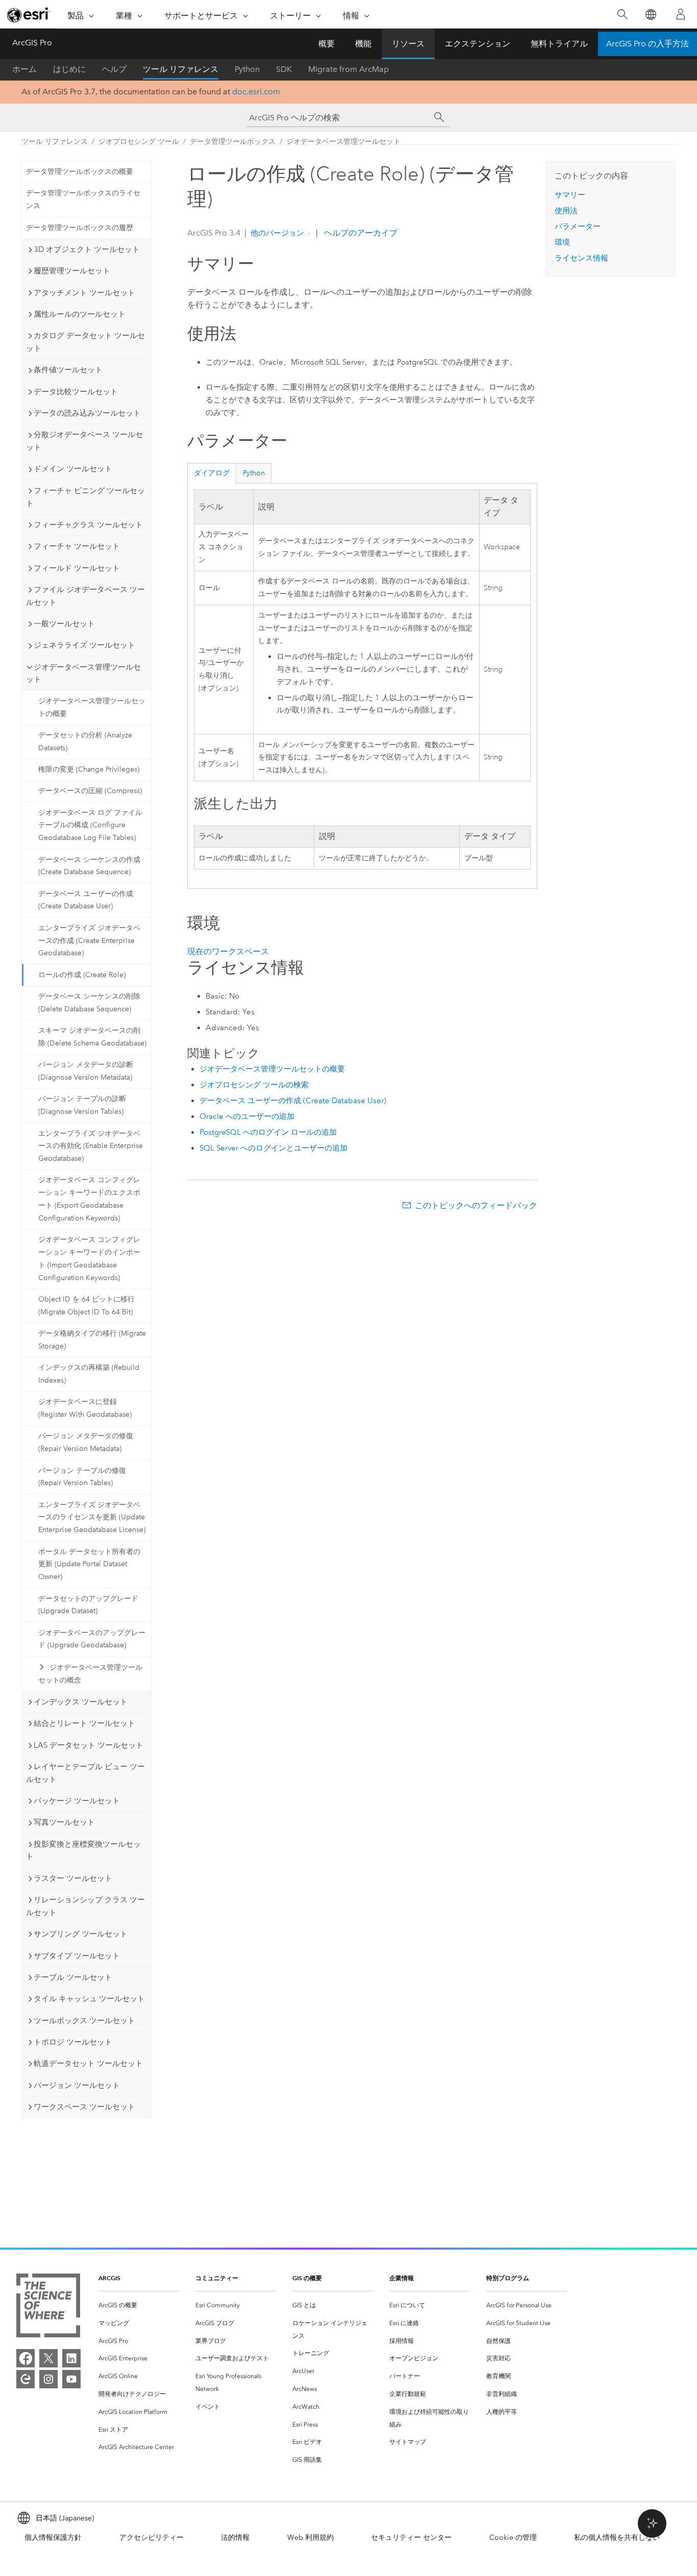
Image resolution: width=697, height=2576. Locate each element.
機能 (363, 44)
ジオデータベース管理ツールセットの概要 (92, 707)
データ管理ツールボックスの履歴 (80, 228)
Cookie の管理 (513, 2537)
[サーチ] (439, 117)
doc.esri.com (256, 92)
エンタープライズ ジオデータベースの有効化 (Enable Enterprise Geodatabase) (91, 1146)
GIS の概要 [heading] (307, 2278)
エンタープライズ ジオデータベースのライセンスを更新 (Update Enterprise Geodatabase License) (92, 1517)
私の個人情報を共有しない (617, 2537)
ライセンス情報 (581, 258)
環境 (562, 242)
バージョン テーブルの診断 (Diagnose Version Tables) (82, 1105)
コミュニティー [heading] (217, 2278)
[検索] (622, 15)
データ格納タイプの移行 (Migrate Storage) (92, 1340)
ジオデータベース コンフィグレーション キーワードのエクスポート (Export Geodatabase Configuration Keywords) (89, 1199)
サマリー (570, 195)
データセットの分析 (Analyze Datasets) (85, 742)
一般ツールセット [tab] (64, 624)
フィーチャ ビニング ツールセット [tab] (85, 497)
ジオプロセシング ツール (139, 142)
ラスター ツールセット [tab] (73, 1878)
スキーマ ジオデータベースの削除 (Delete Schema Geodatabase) (92, 1037)
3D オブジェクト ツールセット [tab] (87, 249)
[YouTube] (71, 2379)
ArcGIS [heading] (109, 2278)
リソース (408, 44)
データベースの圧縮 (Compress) (90, 791)
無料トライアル (559, 44)
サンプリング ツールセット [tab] (81, 1934)
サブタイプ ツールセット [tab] (77, 1956)
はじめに (69, 69)
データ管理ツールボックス (233, 142)
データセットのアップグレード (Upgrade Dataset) (88, 1605)
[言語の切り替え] (650, 15)
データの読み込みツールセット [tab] (87, 413)
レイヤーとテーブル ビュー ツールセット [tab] (85, 1773)
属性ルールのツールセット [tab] (80, 314)
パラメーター (578, 226)
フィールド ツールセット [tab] (77, 568)
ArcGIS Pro (32, 43)
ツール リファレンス (181, 69)
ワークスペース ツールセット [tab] (84, 2107)
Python (247, 69)
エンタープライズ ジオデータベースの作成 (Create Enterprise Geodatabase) (89, 941)
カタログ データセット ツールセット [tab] (85, 342)
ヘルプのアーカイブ (360, 233)
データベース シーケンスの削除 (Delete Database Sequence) (89, 1003)
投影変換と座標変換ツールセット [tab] (83, 1851)
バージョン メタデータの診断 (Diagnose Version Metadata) (86, 1071)
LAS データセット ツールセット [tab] (89, 1745)
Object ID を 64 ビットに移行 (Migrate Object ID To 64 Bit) (86, 1306)
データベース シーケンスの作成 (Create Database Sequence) (89, 866)
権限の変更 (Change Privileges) (89, 769)
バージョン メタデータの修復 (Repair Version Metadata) (86, 1442)
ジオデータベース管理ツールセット (343, 142)
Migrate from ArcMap (348, 69)
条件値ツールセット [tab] (68, 370)
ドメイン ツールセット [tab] (73, 469)
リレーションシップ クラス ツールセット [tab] (85, 1906)
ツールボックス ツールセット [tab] (84, 2021)
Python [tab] (254, 473)
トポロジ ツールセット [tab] (73, 2042)
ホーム (24, 69)
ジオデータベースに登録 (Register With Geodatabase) (85, 1408)
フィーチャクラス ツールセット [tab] (88, 525)
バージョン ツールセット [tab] (77, 2085)
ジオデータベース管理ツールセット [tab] (83, 673)
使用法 (566, 211)
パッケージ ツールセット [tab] (77, 1801)
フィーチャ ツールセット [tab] (77, 546)
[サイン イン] (681, 14)
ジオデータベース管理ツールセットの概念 (90, 1674)
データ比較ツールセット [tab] (76, 392)
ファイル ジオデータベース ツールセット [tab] (85, 596)
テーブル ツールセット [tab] (73, 1977)
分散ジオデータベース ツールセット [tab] (84, 441)
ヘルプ (114, 69)
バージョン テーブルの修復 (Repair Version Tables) (82, 1477)
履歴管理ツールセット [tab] (72, 271)
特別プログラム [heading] (508, 2278)
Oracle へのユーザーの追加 (247, 1116)
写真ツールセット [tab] (64, 1822)
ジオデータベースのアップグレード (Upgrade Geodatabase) (92, 1639)
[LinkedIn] (71, 2358)
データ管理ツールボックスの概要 (80, 172)
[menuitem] (139, 2305)
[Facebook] (26, 2358)
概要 (327, 44)
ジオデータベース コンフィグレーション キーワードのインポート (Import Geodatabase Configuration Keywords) (89, 1258)
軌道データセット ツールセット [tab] (88, 2063)
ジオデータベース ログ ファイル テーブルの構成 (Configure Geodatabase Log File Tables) (90, 825)
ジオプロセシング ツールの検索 (254, 1085)
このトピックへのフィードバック (476, 1205)
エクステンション (478, 44)
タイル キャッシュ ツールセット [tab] (89, 1999)
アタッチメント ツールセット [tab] (84, 293)
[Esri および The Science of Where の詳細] (48, 2307)
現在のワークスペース (228, 951)
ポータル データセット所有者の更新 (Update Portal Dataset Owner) (89, 1564)
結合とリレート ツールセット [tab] (84, 1723)
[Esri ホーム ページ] (29, 15)
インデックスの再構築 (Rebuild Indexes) (89, 1374)
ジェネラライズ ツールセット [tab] (84, 645)
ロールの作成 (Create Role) (82, 975)
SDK (284, 69)
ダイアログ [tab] (212, 473)
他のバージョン (277, 233)
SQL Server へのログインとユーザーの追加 (273, 1148)
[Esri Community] (26, 2379)
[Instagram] (48, 2379)
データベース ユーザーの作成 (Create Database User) (86, 900)
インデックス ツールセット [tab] (81, 1702)
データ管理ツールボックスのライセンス (83, 199)
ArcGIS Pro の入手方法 (648, 44)
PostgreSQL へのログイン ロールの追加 (268, 1132)
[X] (48, 2358)
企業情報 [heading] (402, 2278)
